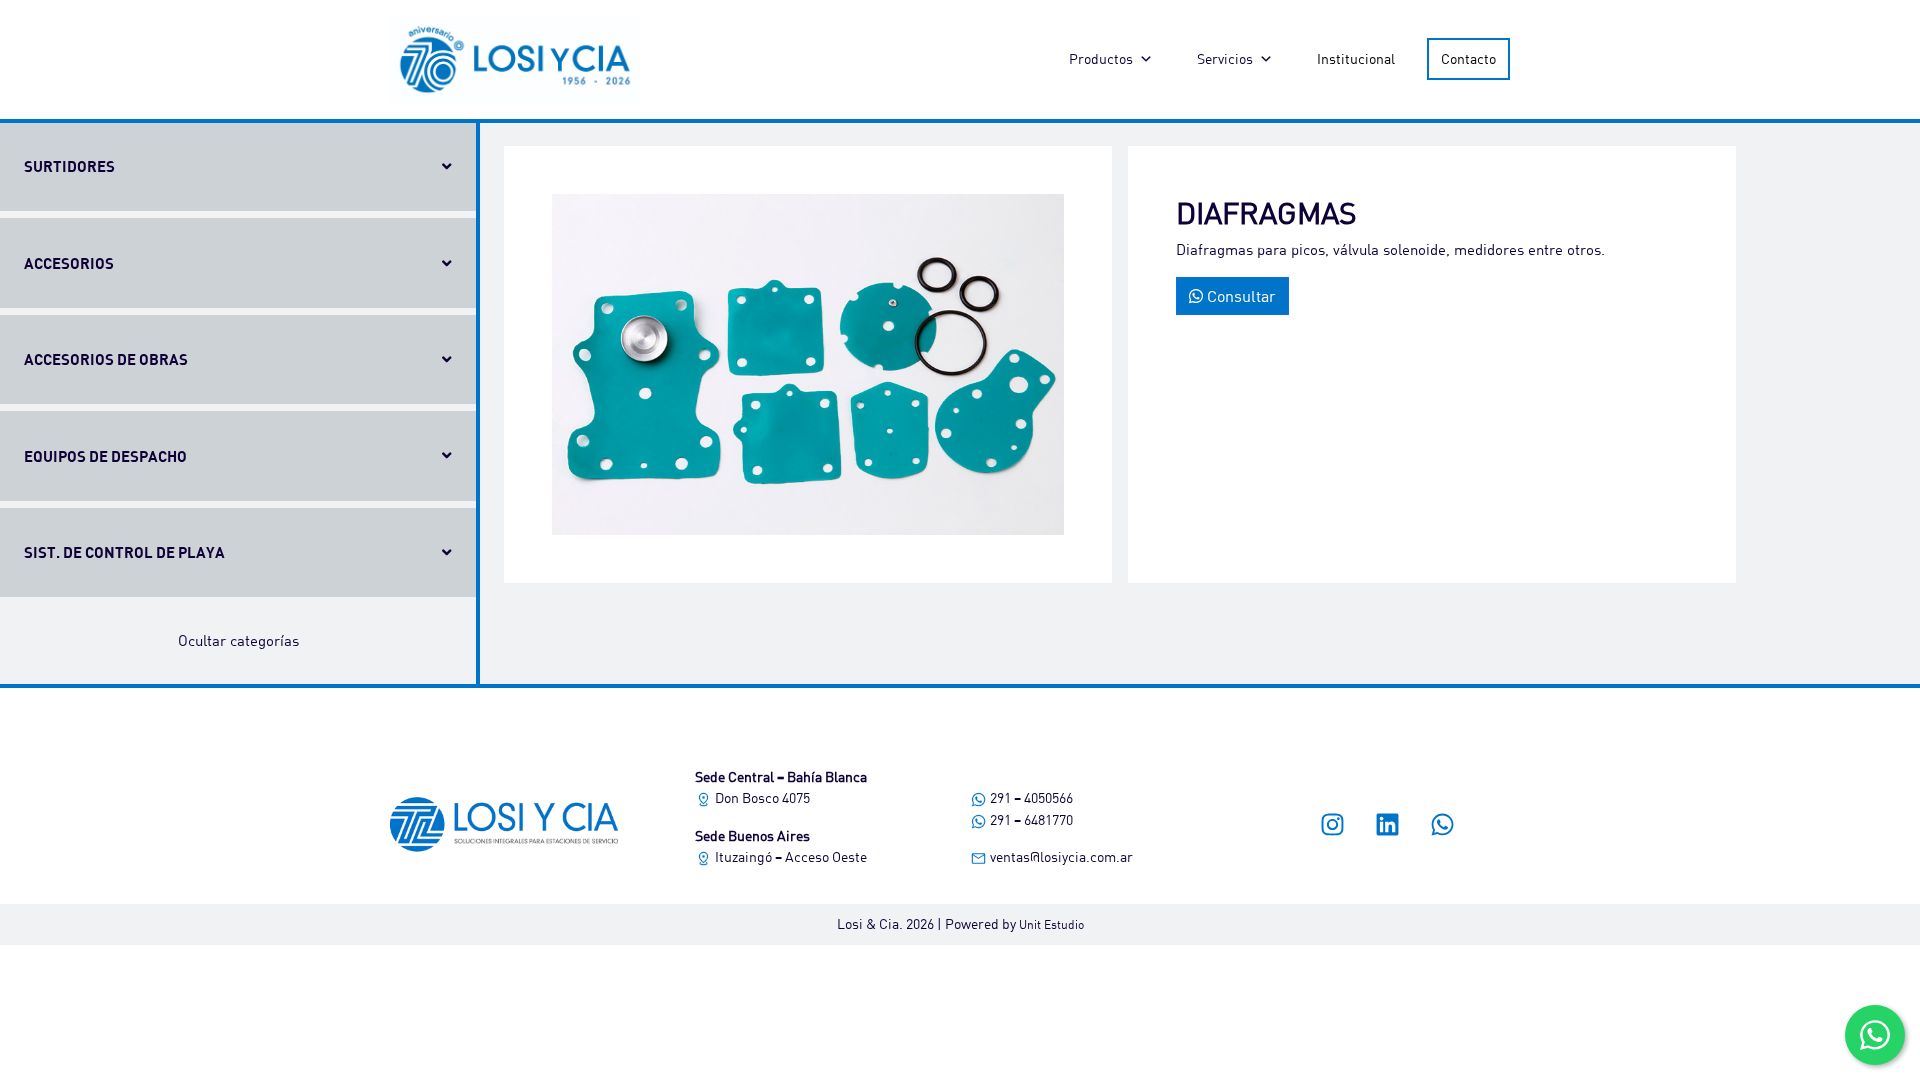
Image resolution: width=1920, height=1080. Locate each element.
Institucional (1356, 58)
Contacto (1468, 58)
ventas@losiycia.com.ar (1060, 856)
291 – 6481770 (1030, 819)
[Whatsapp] (1443, 825)
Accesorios (69, 263)
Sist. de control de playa (124, 552)
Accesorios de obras (106, 359)
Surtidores (69, 166)
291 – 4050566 (1030, 797)
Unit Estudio (1051, 924)
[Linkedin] (1388, 825)
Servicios (1225, 58)
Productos (1101, 58)
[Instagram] (1333, 825)
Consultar (1239, 295)
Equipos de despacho (105, 456)
